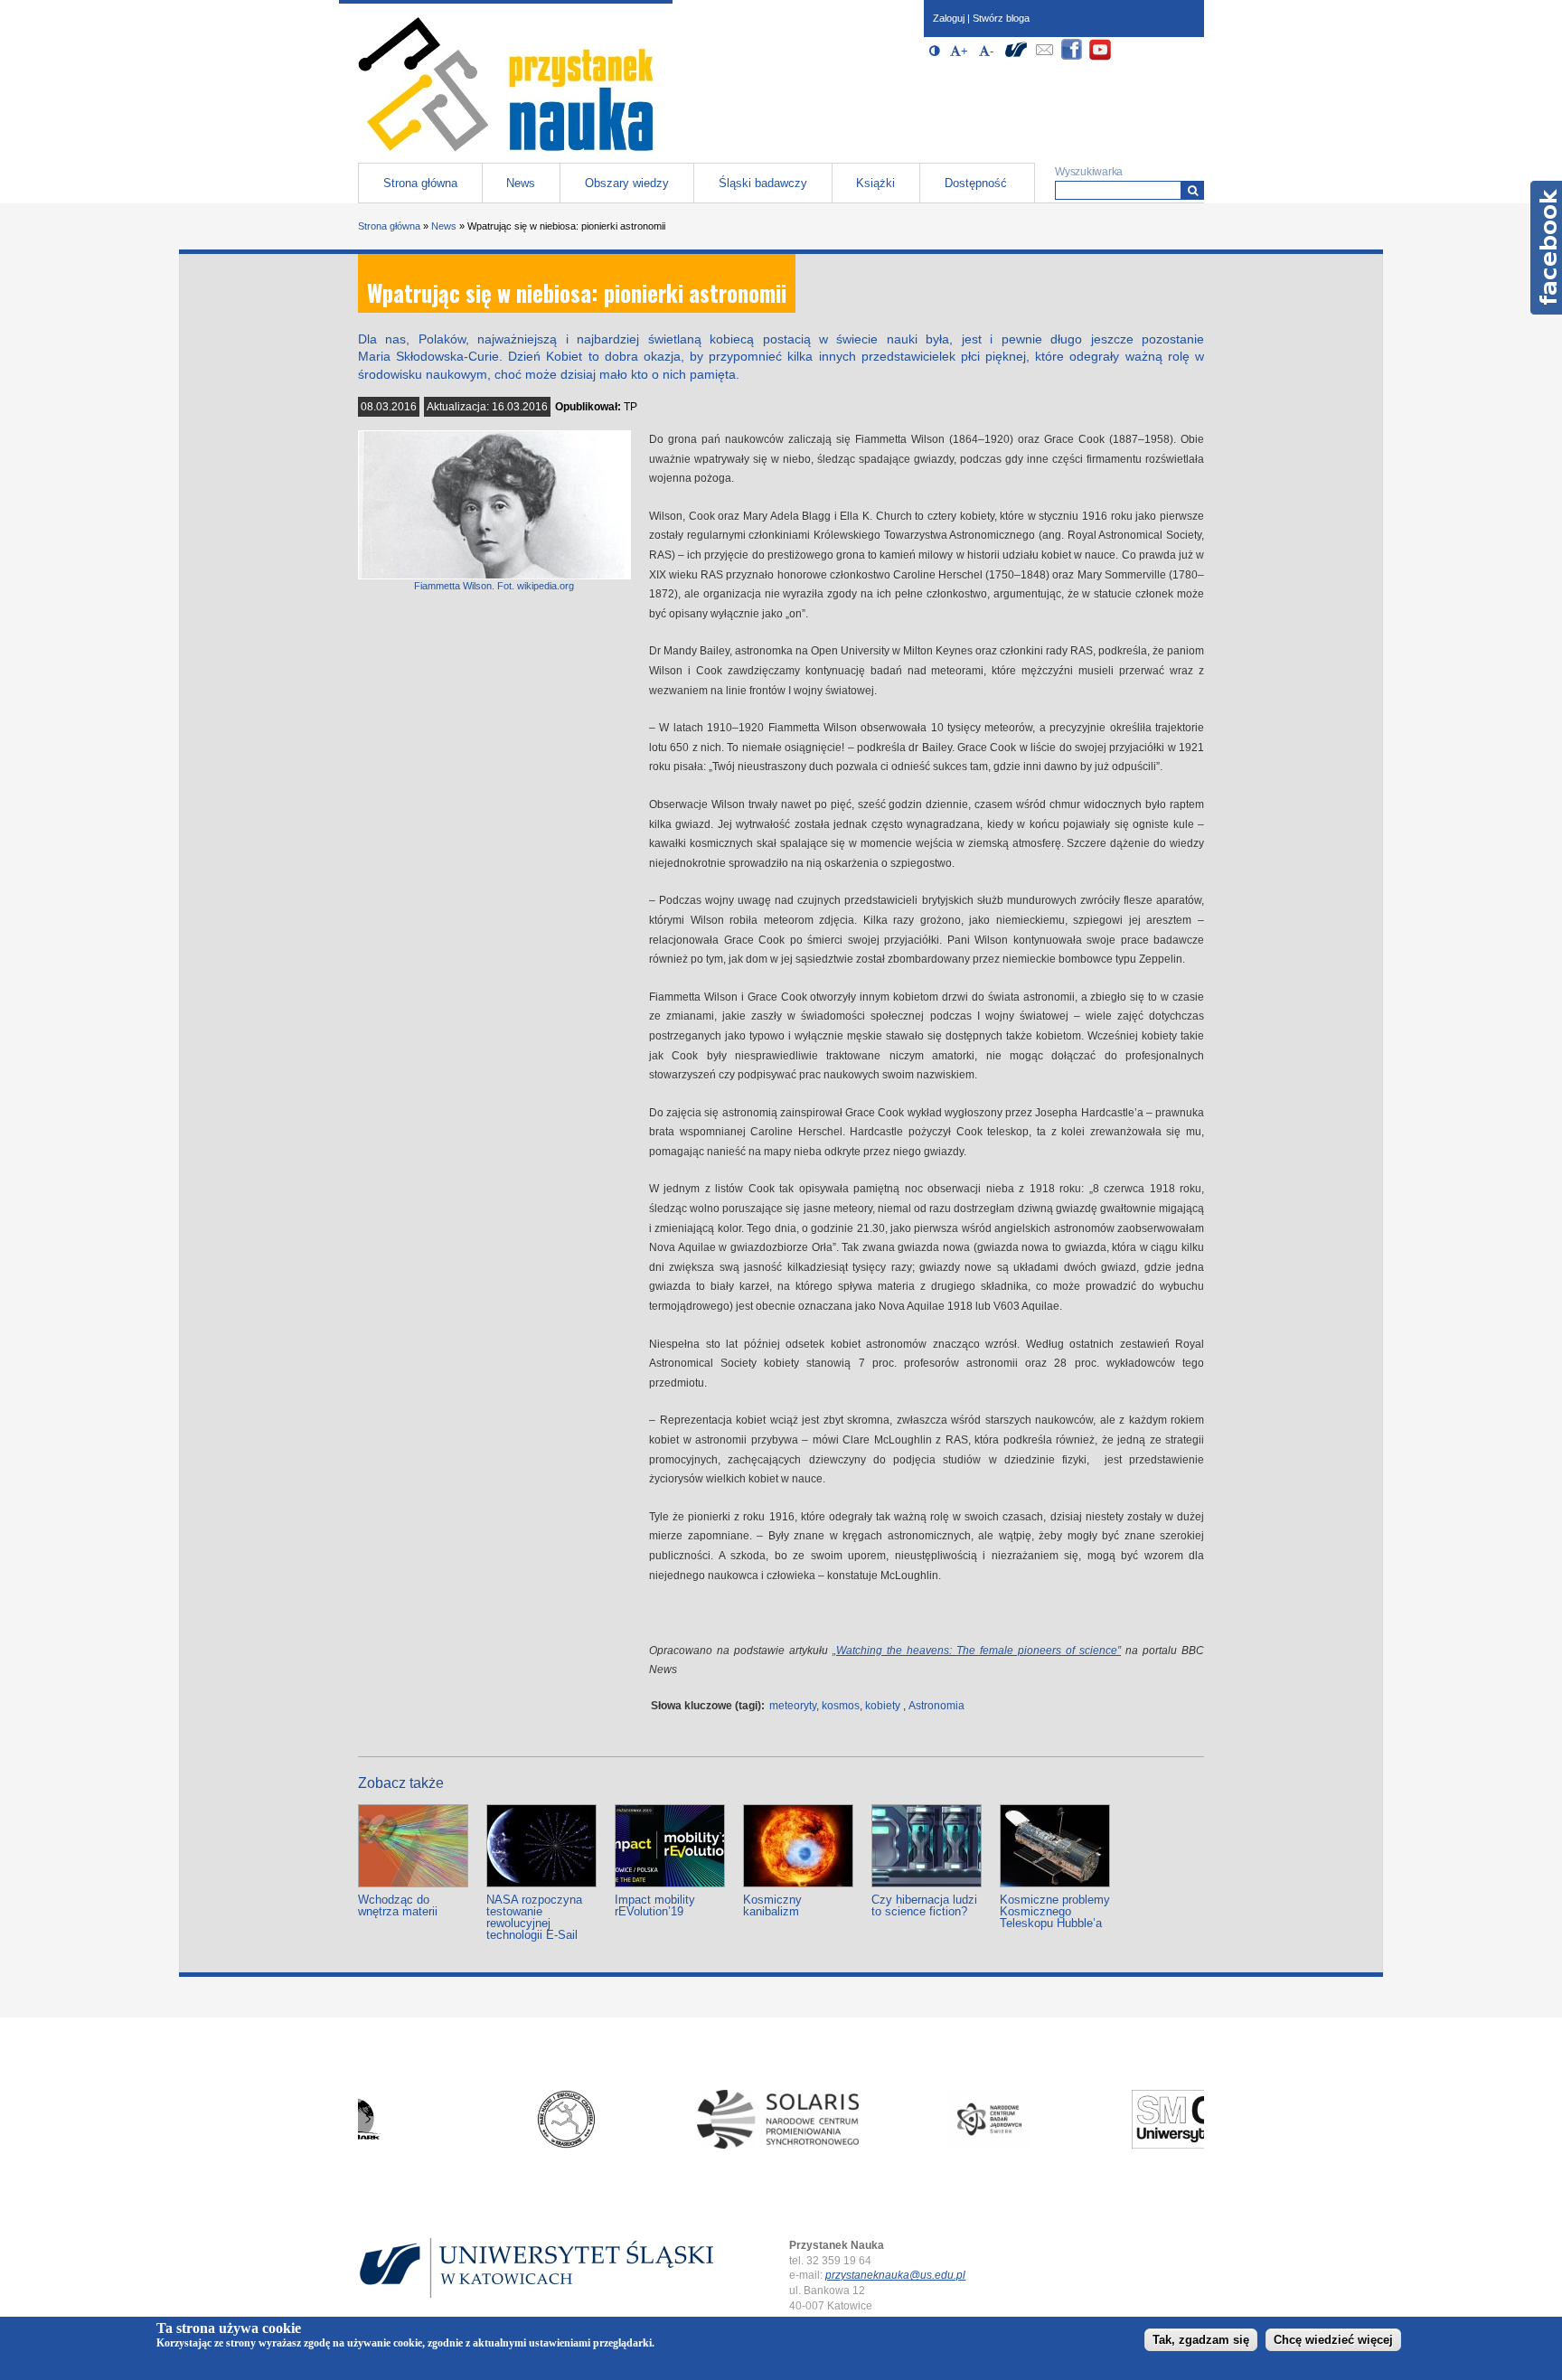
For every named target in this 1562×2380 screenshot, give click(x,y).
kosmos (841, 1706)
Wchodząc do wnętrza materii (398, 1905)
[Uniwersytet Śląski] (1016, 57)
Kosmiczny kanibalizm (772, 1905)
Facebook (1546, 248)
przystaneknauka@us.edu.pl (895, 2275)
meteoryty (793, 1706)
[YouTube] (1100, 57)
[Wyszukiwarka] (1193, 190)
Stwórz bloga (1001, 18)
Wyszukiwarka (1089, 172)
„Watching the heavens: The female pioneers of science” (977, 1651)
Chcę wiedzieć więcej (1333, 2341)
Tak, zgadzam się (1201, 2341)
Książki (875, 183)
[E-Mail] (1044, 57)
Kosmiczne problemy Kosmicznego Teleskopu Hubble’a (1055, 1911)
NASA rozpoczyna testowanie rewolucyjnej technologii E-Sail (534, 1917)
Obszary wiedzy (627, 183)
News (521, 183)
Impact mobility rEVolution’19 (655, 1905)
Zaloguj (949, 18)
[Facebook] (1072, 57)
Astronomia (936, 1706)
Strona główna (420, 183)
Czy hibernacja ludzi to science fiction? (924, 1905)
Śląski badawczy (763, 183)
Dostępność (976, 183)
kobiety (883, 1706)
